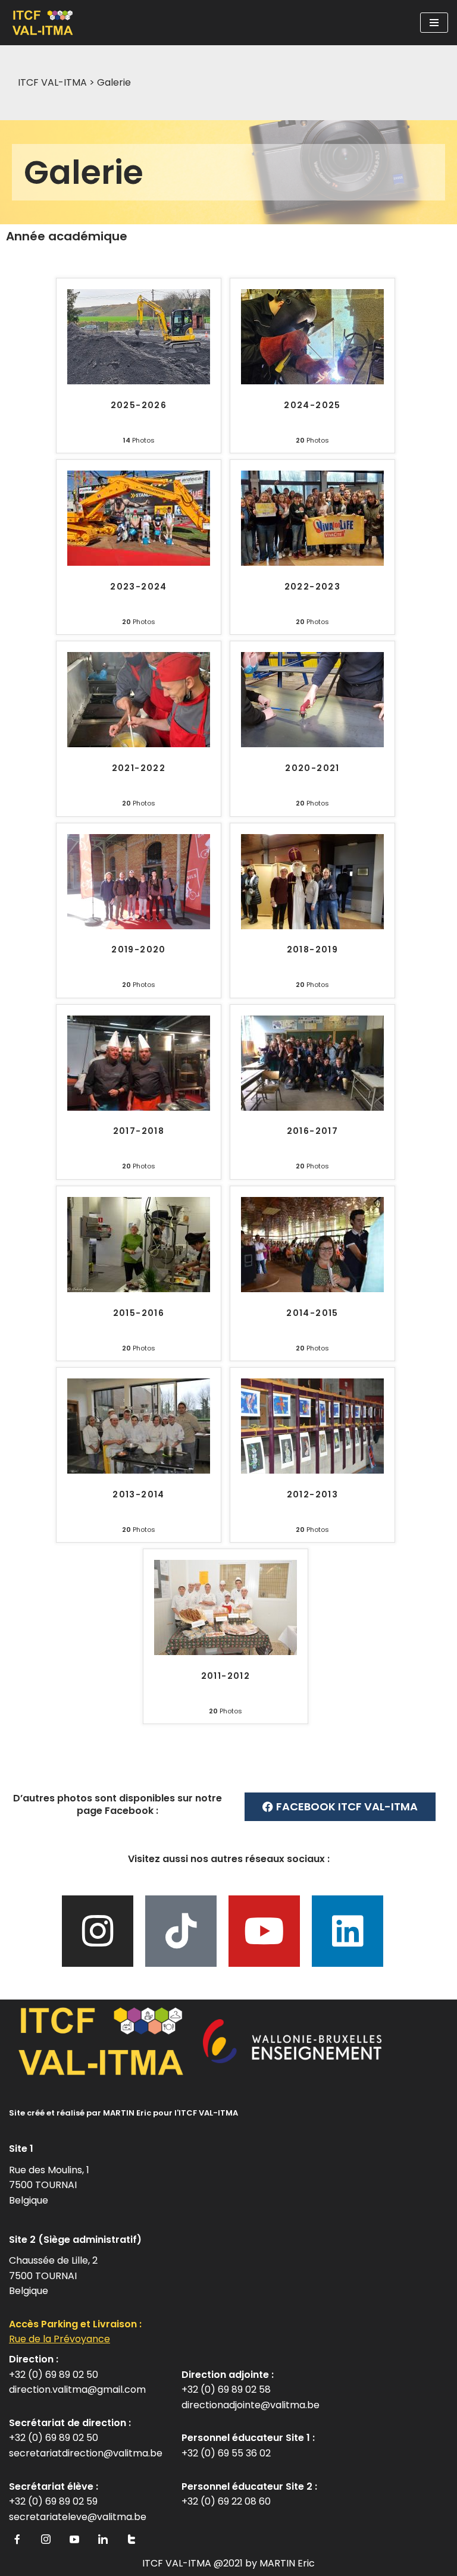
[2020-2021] (312, 744)
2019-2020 (139, 950)
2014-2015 (312, 1313)
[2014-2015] (312, 1289)
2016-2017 (313, 1131)
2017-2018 (139, 1131)
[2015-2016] (139, 1289)
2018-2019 (313, 950)
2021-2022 (139, 768)
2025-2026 (139, 405)
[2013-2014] (139, 1470)
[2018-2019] (312, 926)
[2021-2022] (139, 744)
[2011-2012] (226, 1652)
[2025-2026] (139, 381)
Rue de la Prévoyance (60, 2339)
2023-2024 (139, 587)
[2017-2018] (139, 1107)
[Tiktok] (181, 1931)
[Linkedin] (348, 1931)
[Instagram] (98, 1931)
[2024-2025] (312, 381)
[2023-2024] (139, 562)
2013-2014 (139, 1495)
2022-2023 (313, 587)
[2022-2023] (312, 562)
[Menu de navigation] (434, 23)
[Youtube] (264, 1931)
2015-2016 (139, 1313)
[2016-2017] (312, 1107)
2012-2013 (313, 1495)
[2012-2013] (312, 1470)
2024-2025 (312, 405)
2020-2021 (312, 768)
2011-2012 (226, 1676)
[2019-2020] (139, 926)
